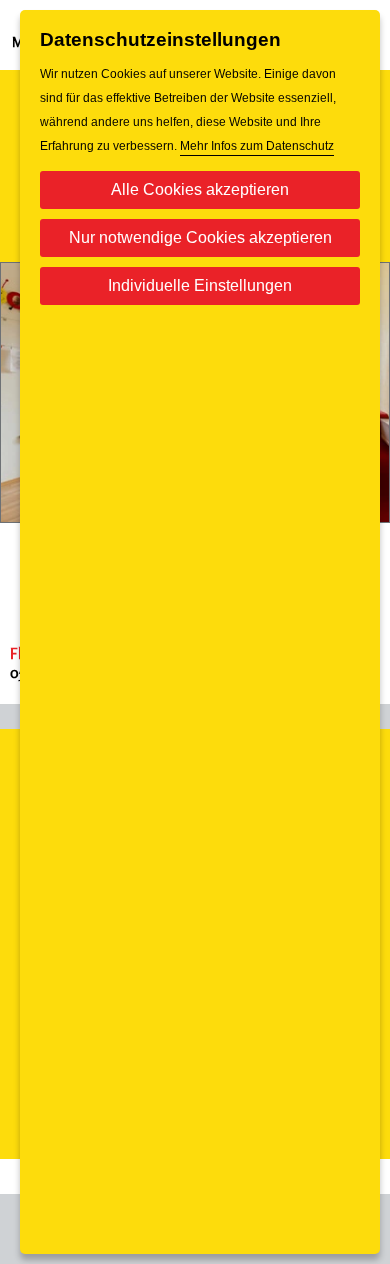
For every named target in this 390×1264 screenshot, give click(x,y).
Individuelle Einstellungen (200, 285)
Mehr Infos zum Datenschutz (257, 146)
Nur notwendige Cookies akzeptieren (200, 237)
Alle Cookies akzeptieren (200, 189)
